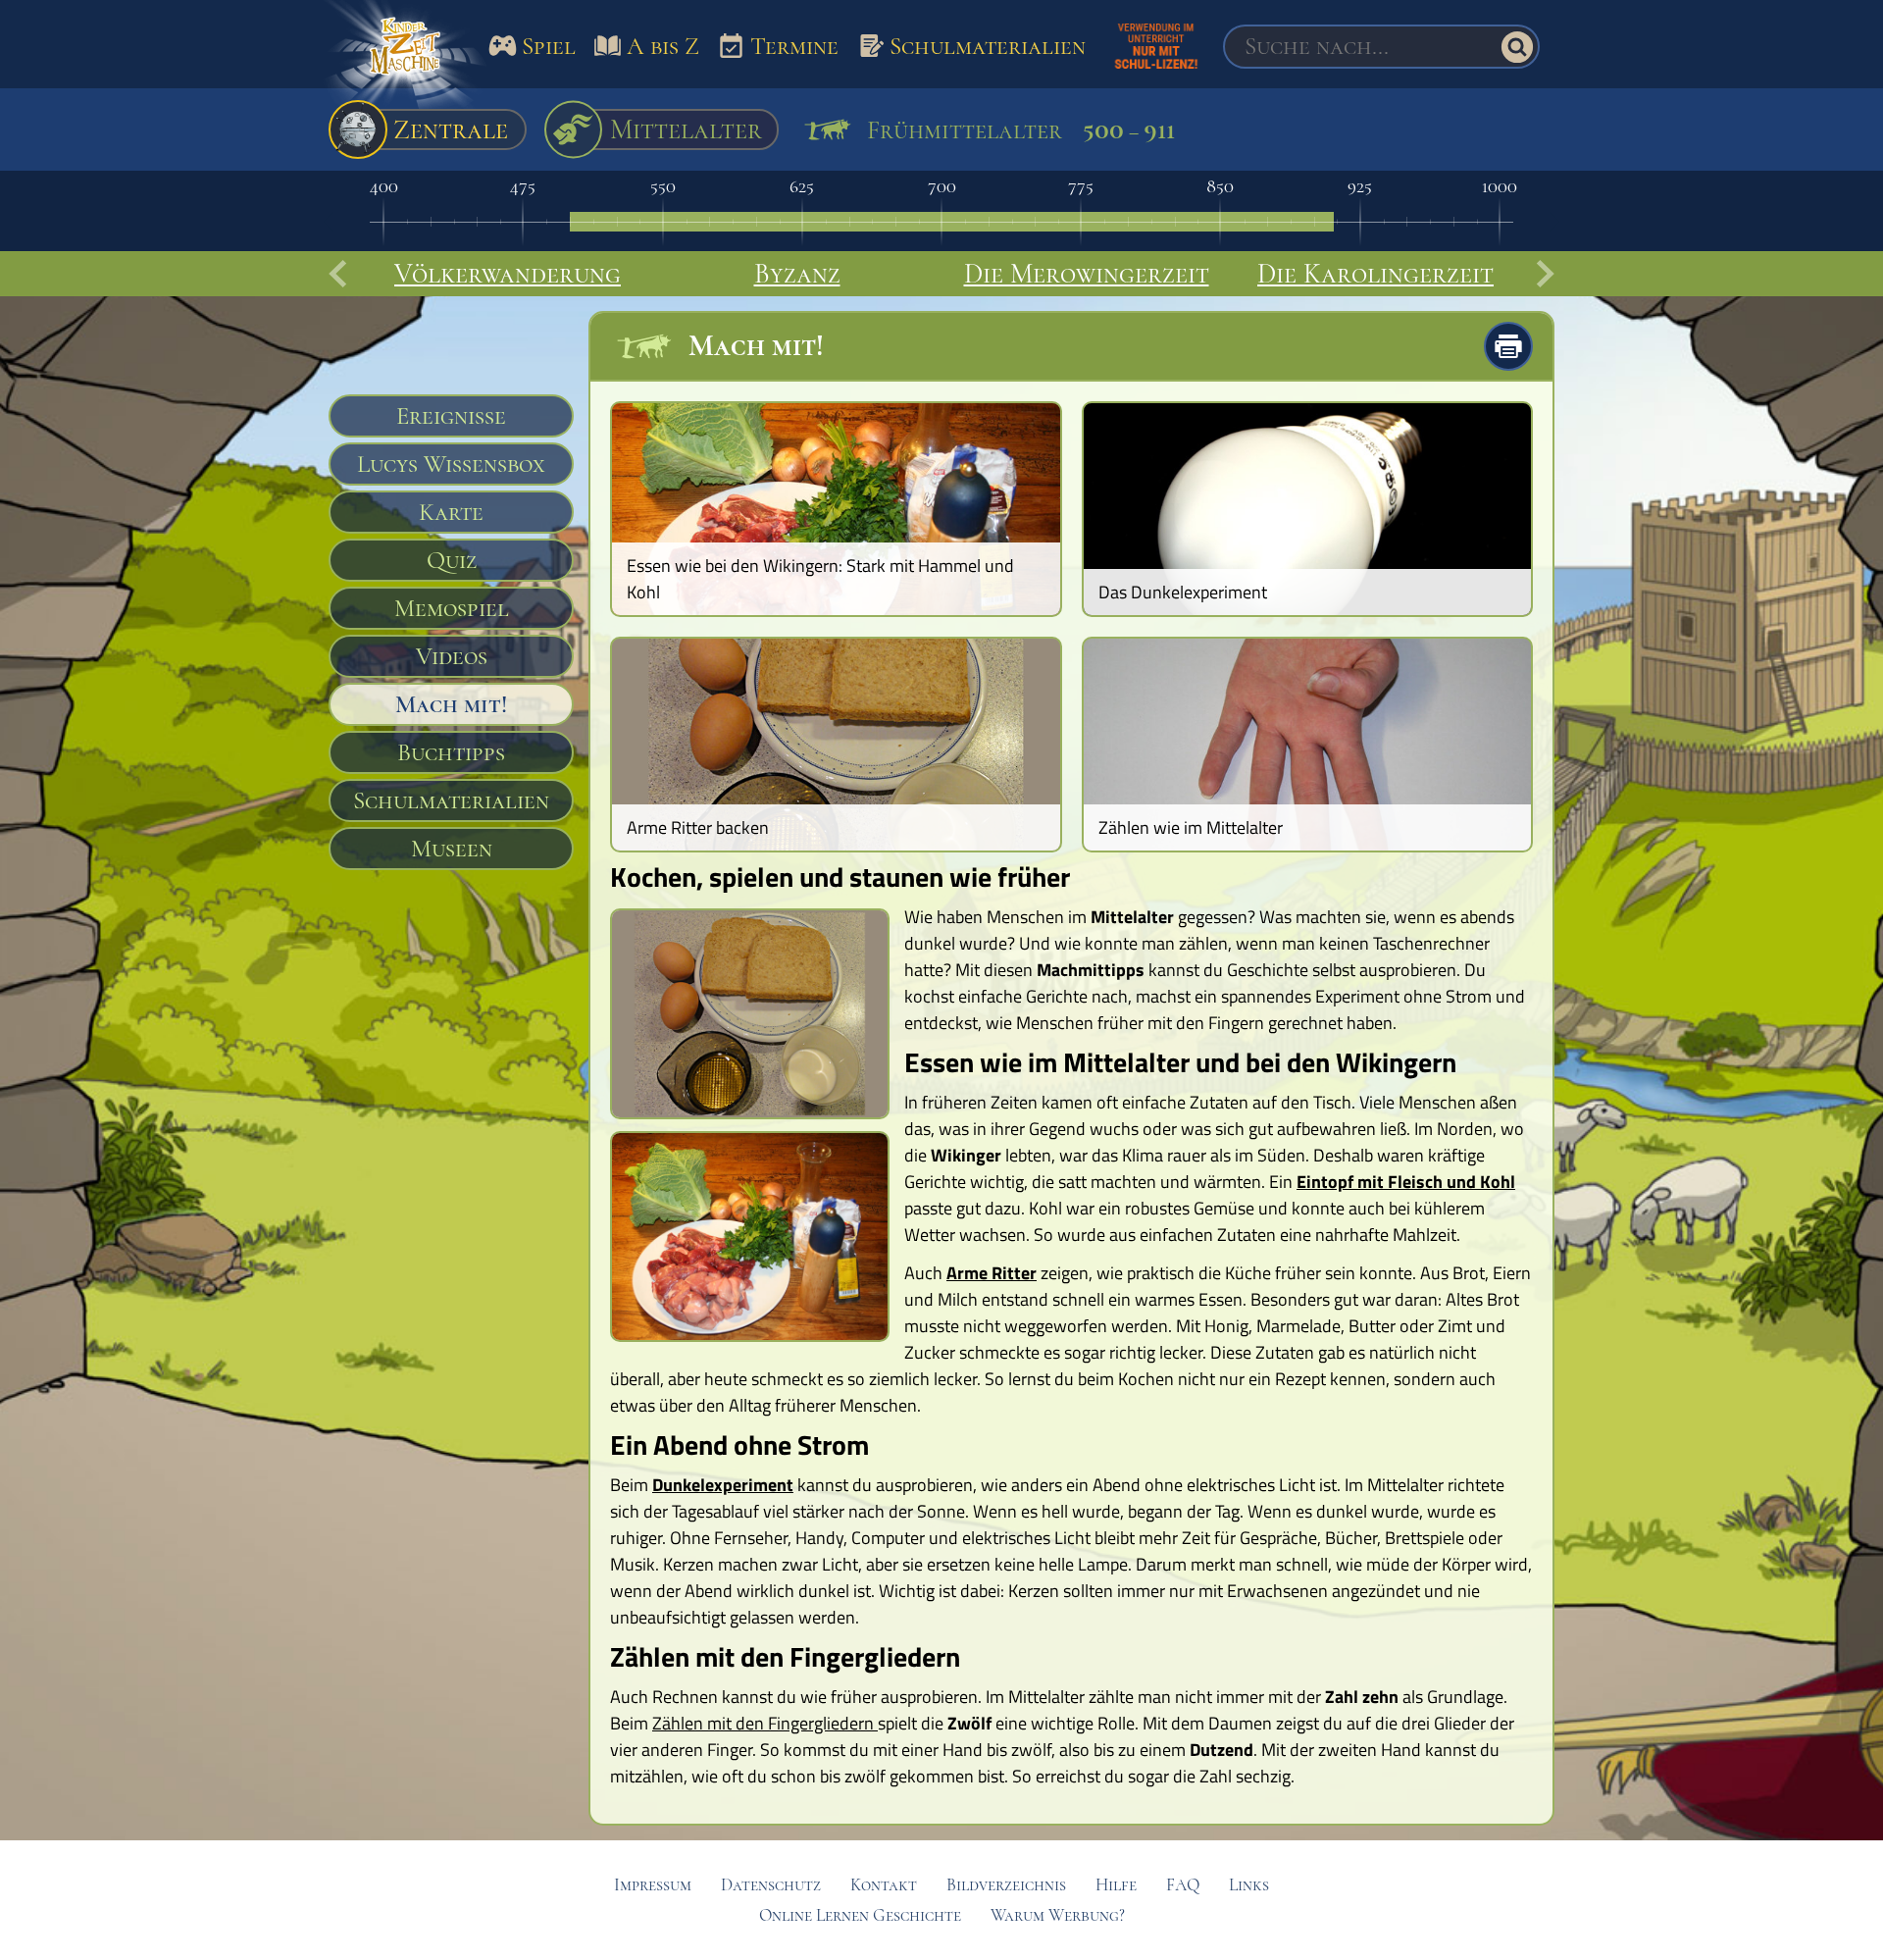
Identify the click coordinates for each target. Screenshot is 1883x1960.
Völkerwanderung (508, 274)
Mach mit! (451, 704)
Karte (451, 512)
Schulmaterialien (451, 800)
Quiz (452, 560)
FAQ (1183, 1885)
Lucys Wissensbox (451, 464)
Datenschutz (771, 1885)
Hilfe (1116, 1885)
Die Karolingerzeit (1375, 274)
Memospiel (452, 608)
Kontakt (884, 1885)
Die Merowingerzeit (1087, 274)
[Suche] (1517, 47)
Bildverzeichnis (1006, 1885)
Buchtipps (451, 752)
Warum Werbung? (1058, 1915)
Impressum (653, 1885)
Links (1249, 1885)
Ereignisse (451, 416)
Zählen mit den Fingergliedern (765, 1723)
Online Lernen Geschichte (860, 1915)
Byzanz (797, 274)
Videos (452, 656)
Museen (452, 849)
